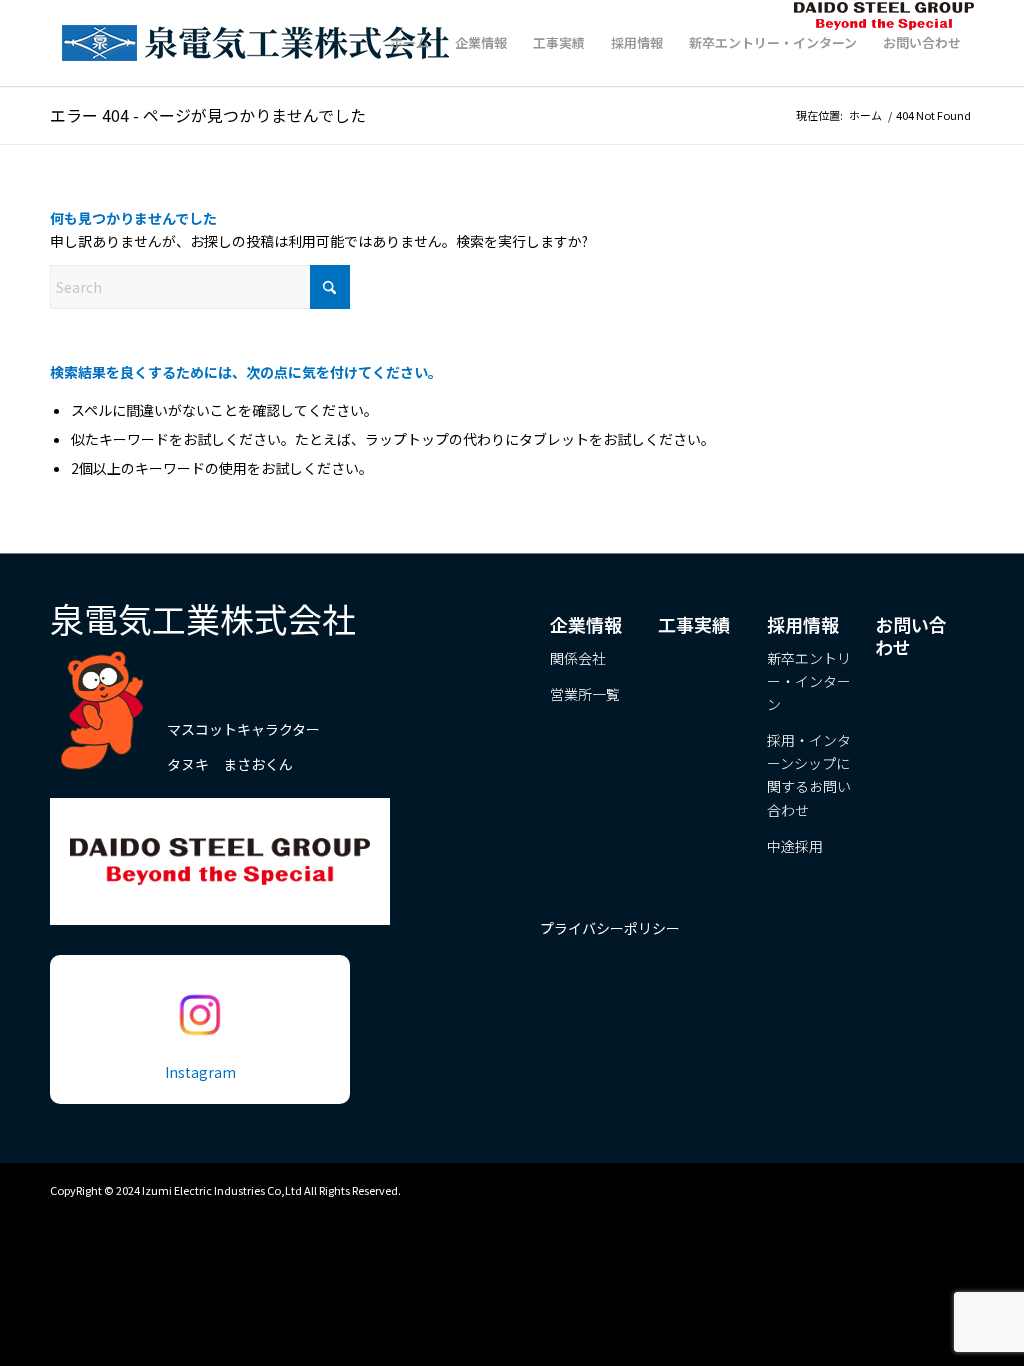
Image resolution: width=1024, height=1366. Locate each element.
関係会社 (578, 658)
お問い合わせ (911, 635)
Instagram (200, 1072)
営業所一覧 (585, 694)
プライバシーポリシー (610, 928)
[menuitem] (409, 43)
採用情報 (803, 624)
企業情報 (586, 624)
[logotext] (261, 43)
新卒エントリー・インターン (809, 681)
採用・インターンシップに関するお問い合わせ (809, 774)
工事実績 (694, 624)
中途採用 (795, 846)
